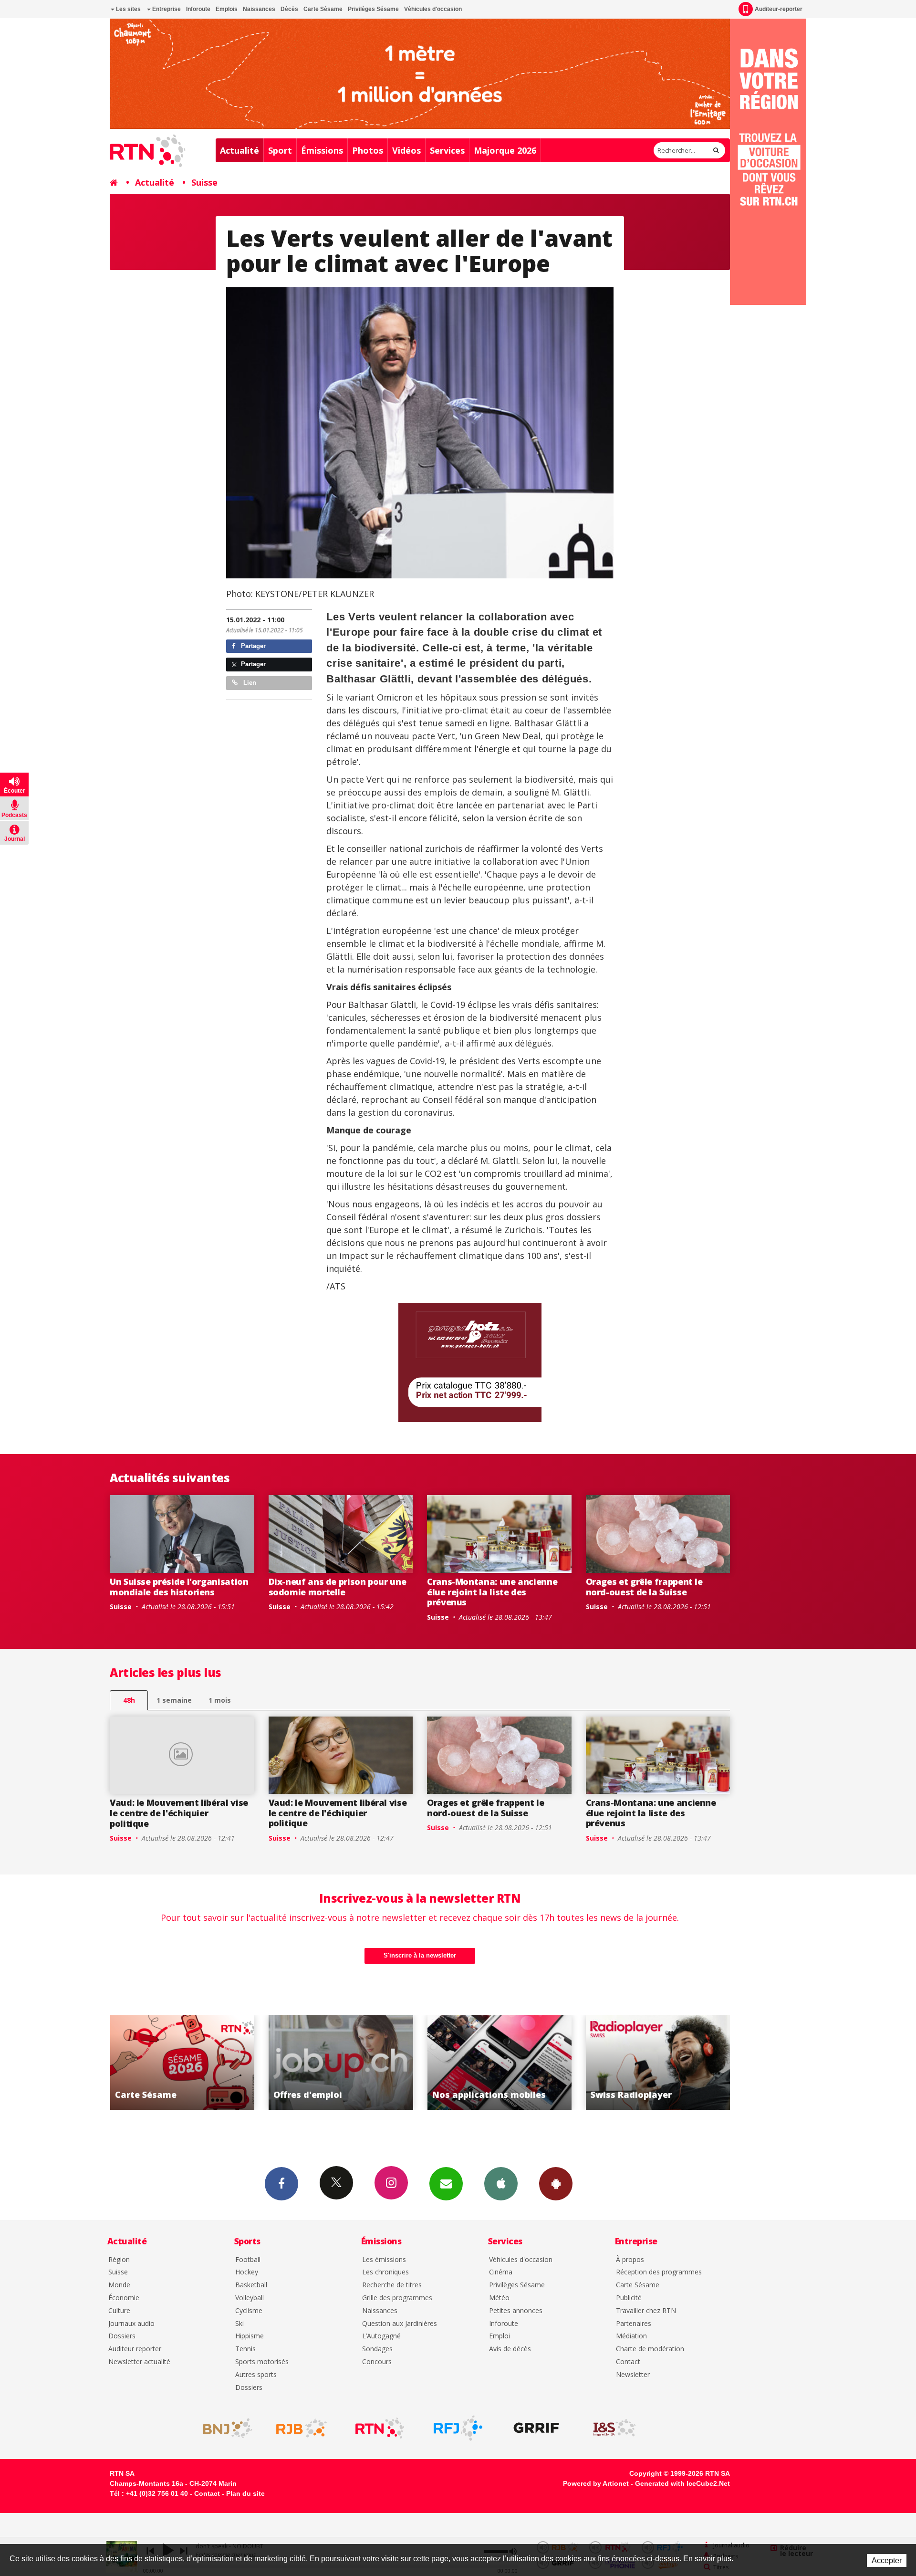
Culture (119, 2311)
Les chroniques (385, 2272)
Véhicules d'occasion (433, 9)
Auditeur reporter (135, 2349)
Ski (239, 2324)
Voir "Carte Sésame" (657, 2063)
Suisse (204, 182)
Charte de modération (650, 2349)
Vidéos (406, 150)
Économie (124, 2298)
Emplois (227, 9)
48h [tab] (129, 1700)
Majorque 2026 (505, 150)
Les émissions (384, 2260)
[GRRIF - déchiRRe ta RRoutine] (536, 2428)
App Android (556, 2184)
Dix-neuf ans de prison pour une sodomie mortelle (338, 1587)
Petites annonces (516, 2311)
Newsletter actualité (139, 2362)
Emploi (500, 2336)
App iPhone (501, 2184)
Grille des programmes (397, 2298)
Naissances (259, 9)
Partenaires (634, 2324)
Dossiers (122, 2336)
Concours (377, 2362)
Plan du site (245, 2493)
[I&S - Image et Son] (614, 2428)
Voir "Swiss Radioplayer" (498, 2063)
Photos (368, 150)
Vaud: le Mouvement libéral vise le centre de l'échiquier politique (179, 1813)
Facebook (281, 2184)
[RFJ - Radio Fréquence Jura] (458, 2428)
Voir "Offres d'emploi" (181, 2063)
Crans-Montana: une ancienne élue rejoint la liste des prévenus (492, 1592)
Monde (119, 2285)
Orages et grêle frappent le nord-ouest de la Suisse (644, 1587)
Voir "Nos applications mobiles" (340, 2063)
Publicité (629, 2298)
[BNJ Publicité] (223, 2428)
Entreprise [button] (166, 9)
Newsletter (633, 2375)
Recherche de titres (392, 2285)
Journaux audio (131, 2324)
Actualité (239, 150)
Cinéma (501, 2272)
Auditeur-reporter (779, 9)
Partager (252, 646)
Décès (289, 9)
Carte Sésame (323, 9)
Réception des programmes (659, 2272)
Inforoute (198, 9)
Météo (499, 2298)
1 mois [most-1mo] (220, 1700)
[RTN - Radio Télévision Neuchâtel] (380, 2428)
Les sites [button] (128, 9)
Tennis (245, 2349)
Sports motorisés (262, 2362)
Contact (628, 2362)
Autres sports (256, 2375)
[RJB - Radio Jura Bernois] (302, 2428)
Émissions (322, 150)
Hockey (247, 2272)
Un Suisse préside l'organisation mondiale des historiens (179, 1587)
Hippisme (250, 2336)
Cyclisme (249, 2311)
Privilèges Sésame (373, 9)
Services (447, 150)
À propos (630, 2260)
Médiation (631, 2336)
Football (248, 2260)
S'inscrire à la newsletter (420, 1955)
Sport (280, 150)
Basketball (251, 2285)
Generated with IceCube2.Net (682, 2483)
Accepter (887, 2560)
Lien (249, 683)
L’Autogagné (381, 2336)
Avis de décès (510, 2349)
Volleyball (250, 2298)
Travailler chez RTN (646, 2311)
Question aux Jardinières (400, 2324)
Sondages (377, 2349)
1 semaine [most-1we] (174, 1700)
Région (119, 2260)
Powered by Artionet (596, 2483)
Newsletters (446, 2184)
